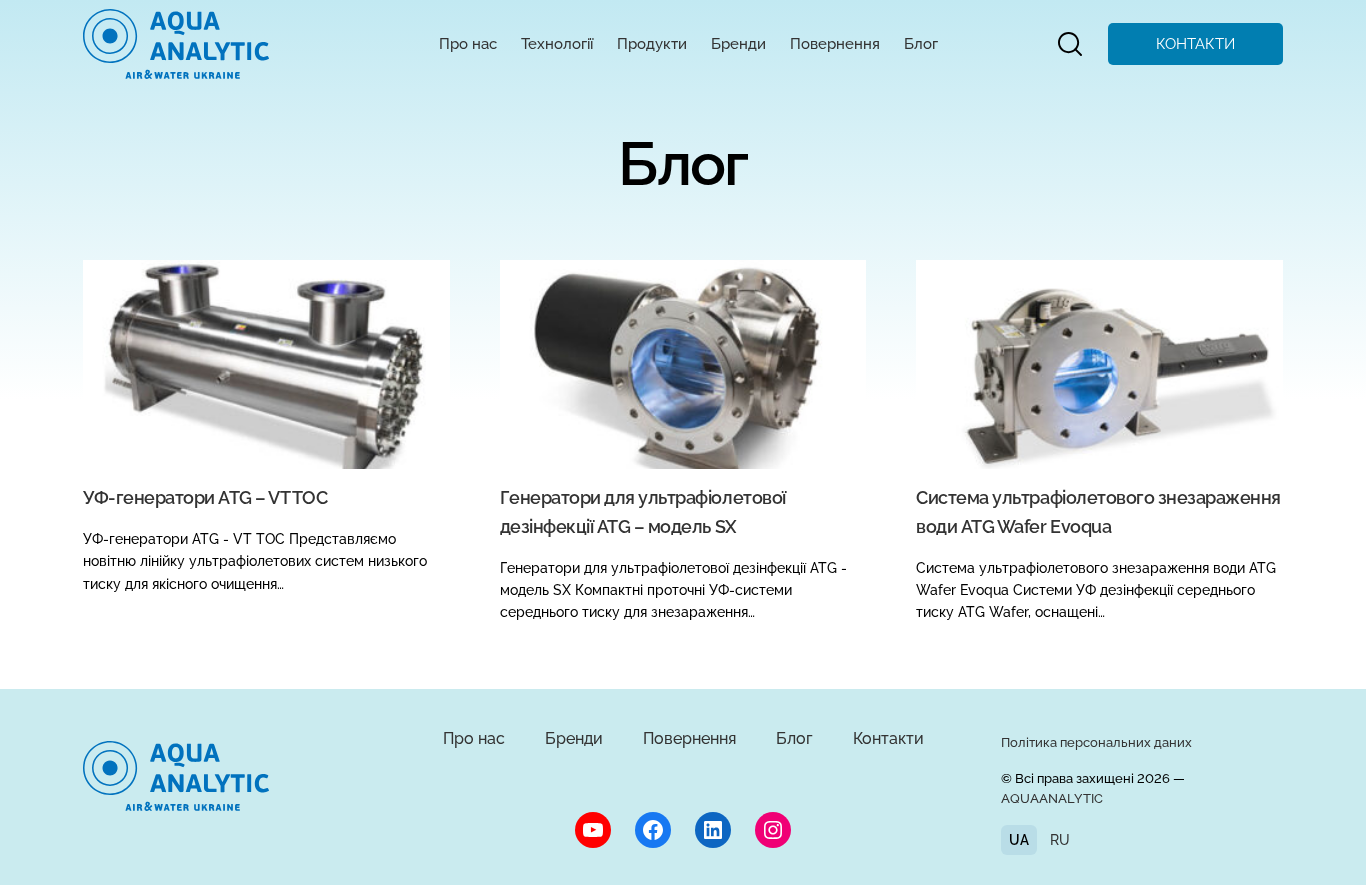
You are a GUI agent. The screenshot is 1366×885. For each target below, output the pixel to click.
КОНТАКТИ (1195, 44)
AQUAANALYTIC (1052, 798)
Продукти (652, 44)
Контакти (888, 738)
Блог (921, 44)
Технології (557, 44)
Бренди (738, 44)
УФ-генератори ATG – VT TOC (205, 497)
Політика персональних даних (1096, 742)
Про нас (468, 44)
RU (1060, 840)
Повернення (835, 44)
